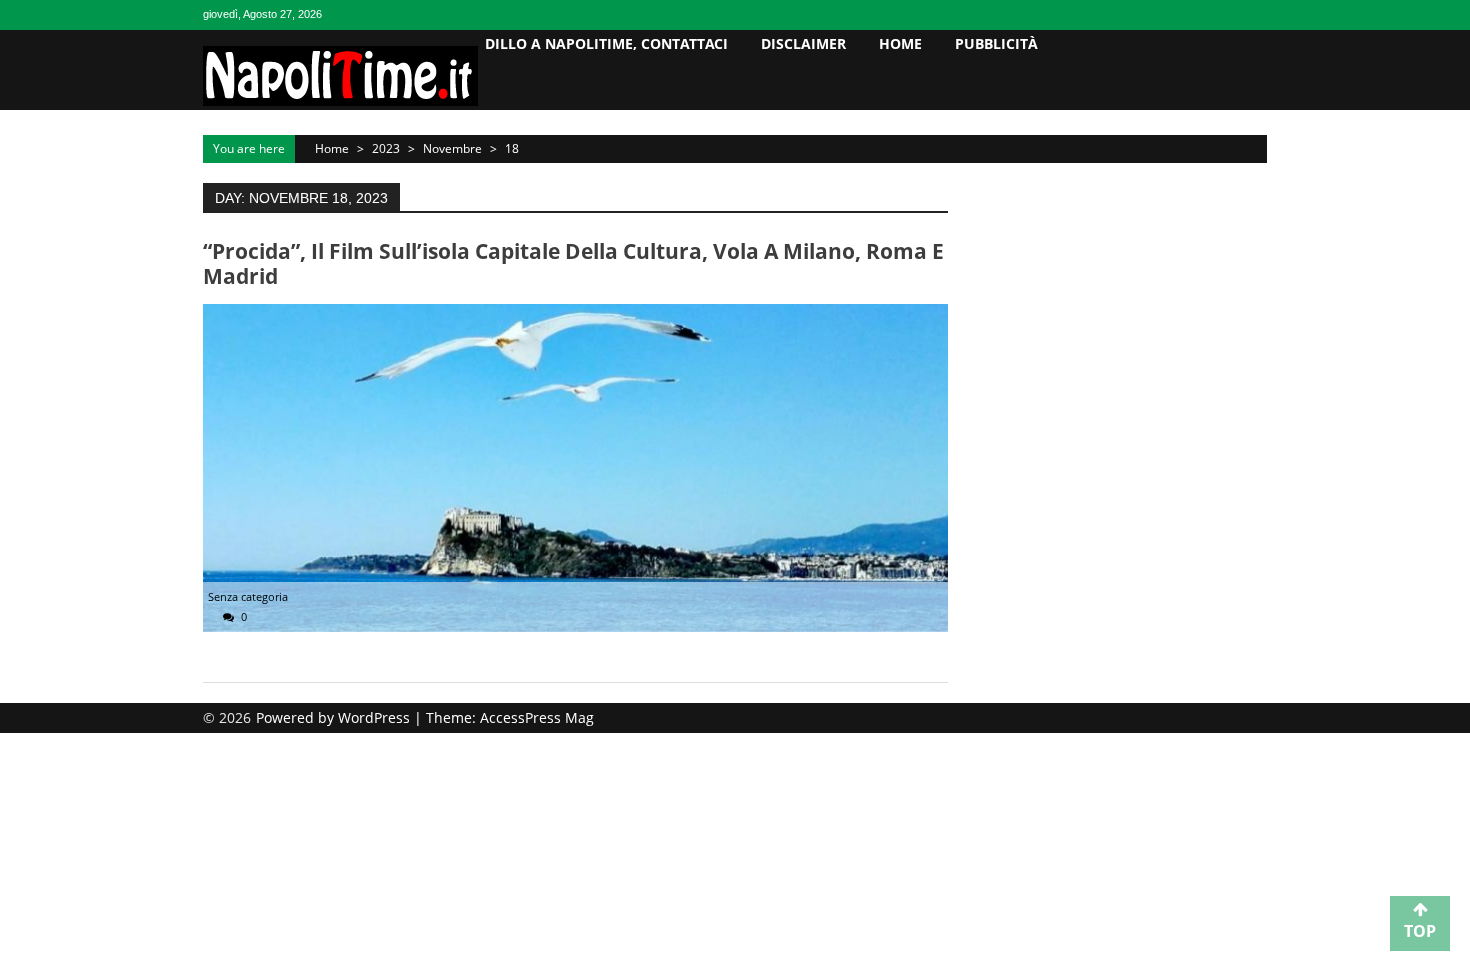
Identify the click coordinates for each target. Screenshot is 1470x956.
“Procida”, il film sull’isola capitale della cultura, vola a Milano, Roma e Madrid (573, 263)
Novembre (452, 148)
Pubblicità (996, 43)
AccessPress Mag (537, 717)
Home (900, 43)
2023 (386, 148)
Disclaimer (803, 43)
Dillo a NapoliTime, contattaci (606, 43)
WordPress (376, 717)
